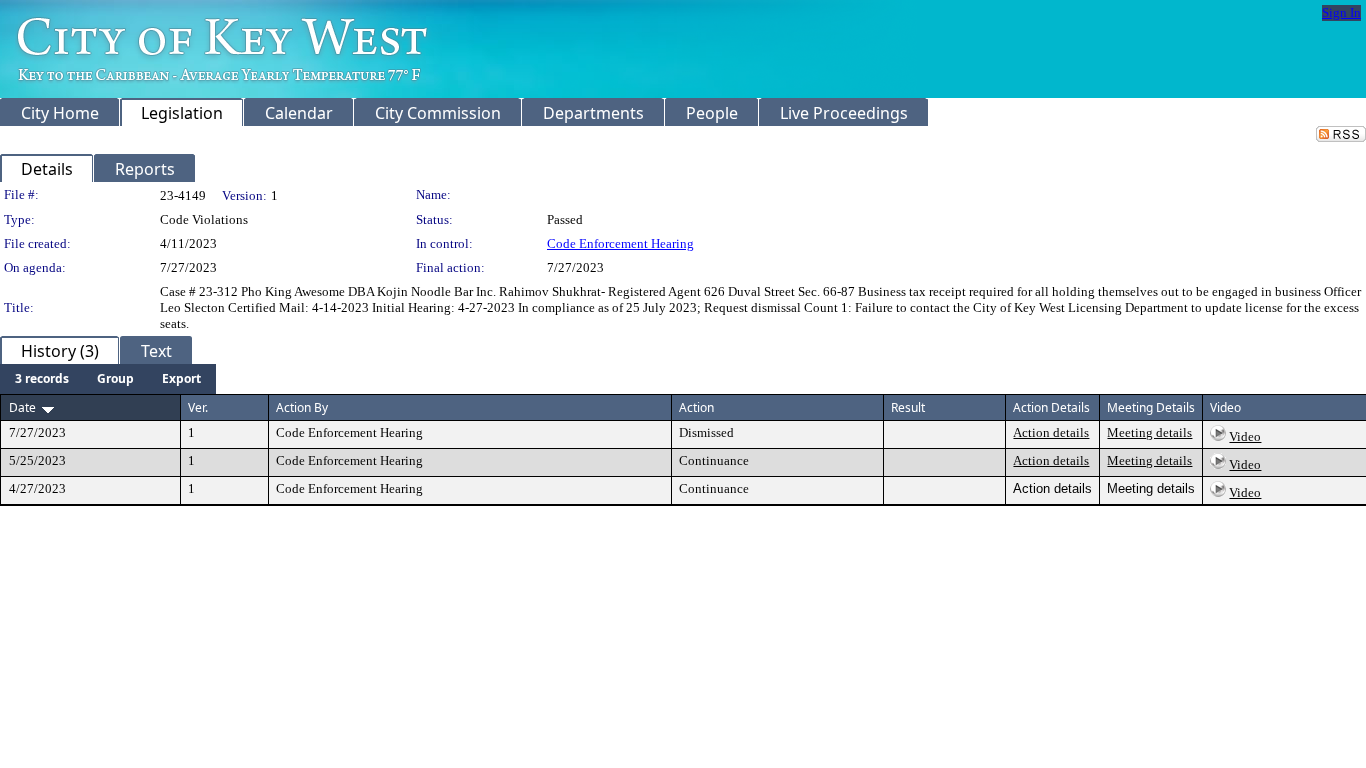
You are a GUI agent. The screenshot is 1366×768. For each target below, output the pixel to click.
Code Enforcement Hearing (620, 243)
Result (908, 407)
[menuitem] (42, 379)
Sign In (1341, 12)
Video (1245, 436)
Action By (302, 407)
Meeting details (1149, 432)
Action (696, 407)
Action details (1051, 432)
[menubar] (108, 379)
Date (22, 407)
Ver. (198, 407)
